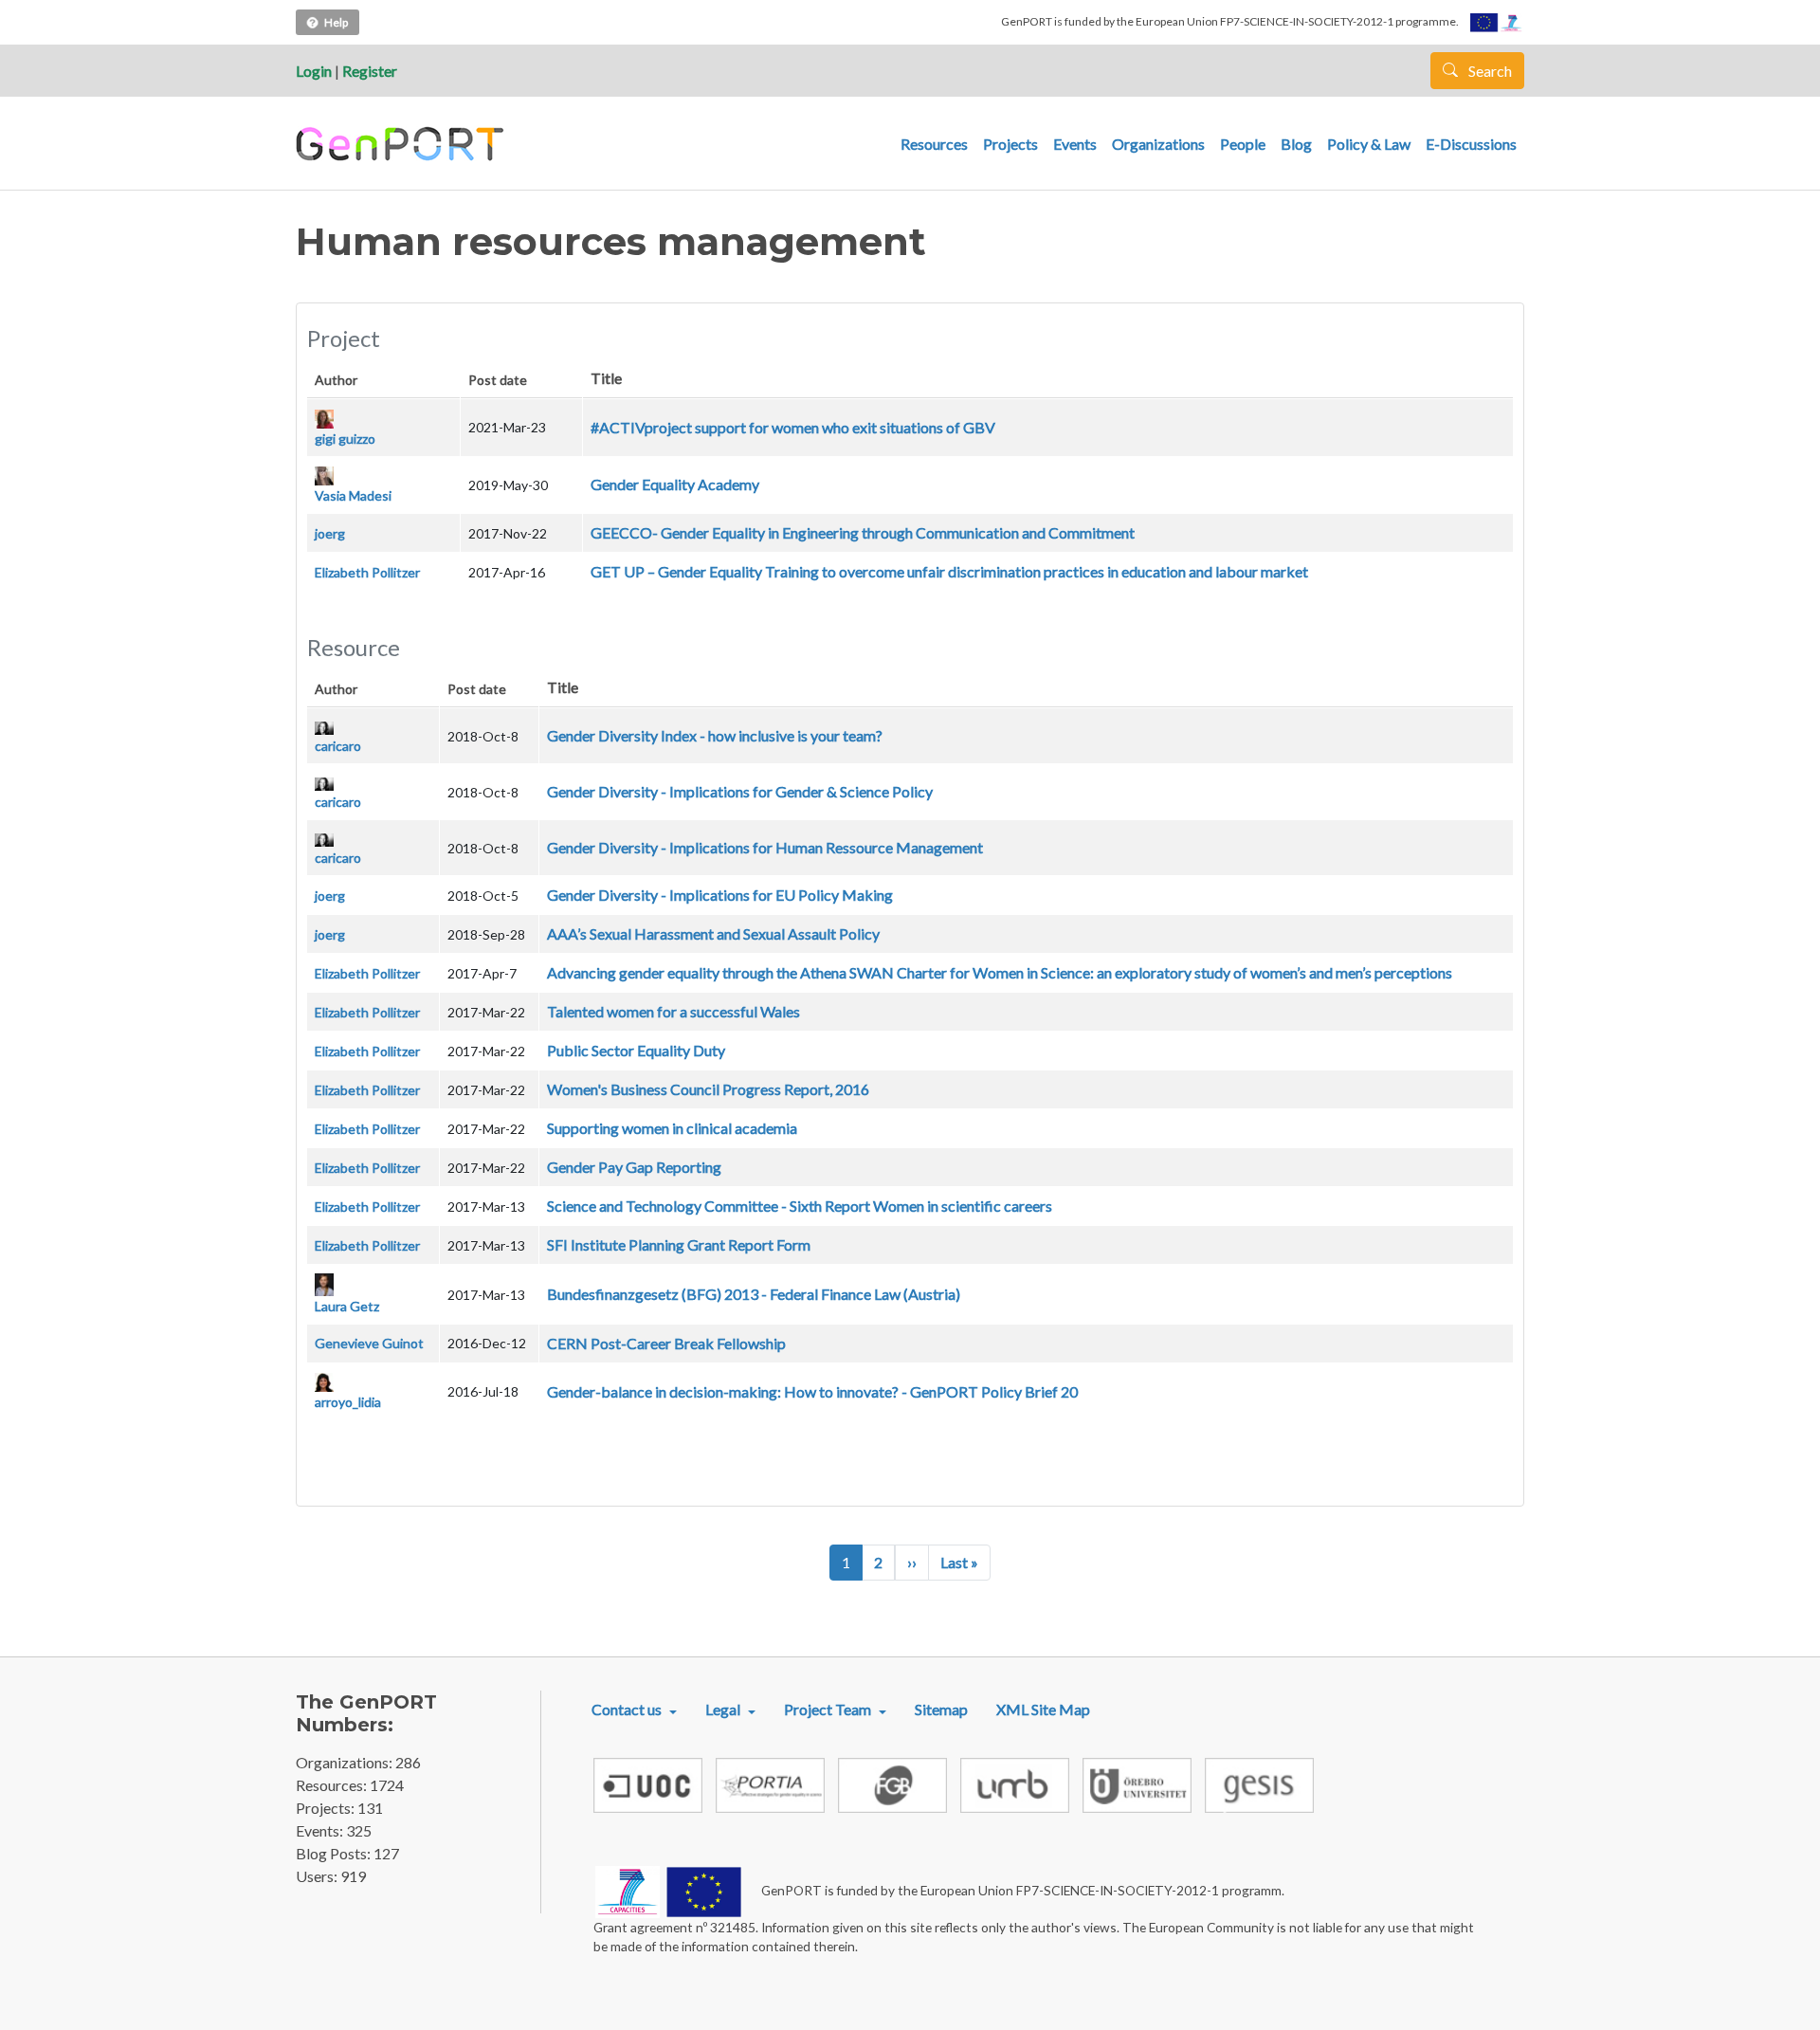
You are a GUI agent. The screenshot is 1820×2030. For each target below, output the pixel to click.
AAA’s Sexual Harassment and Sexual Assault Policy (713, 933)
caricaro (338, 746)
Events (1075, 144)
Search (1489, 71)
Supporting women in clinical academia (672, 1128)
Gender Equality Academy (675, 484)
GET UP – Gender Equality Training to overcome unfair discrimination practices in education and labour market (949, 571)
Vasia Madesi (353, 495)
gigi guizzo (345, 439)
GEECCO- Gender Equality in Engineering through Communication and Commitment (863, 532)
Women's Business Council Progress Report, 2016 (708, 1089)
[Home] (402, 144)
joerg (330, 533)
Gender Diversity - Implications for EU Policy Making (720, 895)
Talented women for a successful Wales (673, 1011)
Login (314, 71)
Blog (1296, 144)
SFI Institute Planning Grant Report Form (679, 1244)
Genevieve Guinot (369, 1343)
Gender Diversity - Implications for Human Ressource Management (765, 847)
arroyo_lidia (348, 1402)
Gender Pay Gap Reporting (634, 1167)
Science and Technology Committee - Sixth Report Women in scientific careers (800, 1206)
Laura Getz (347, 1306)
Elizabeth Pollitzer (367, 572)
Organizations (1158, 144)
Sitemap (941, 1709)
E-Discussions (1471, 144)
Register (370, 71)
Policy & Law (1369, 144)
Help (336, 22)
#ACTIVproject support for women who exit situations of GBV (793, 427)
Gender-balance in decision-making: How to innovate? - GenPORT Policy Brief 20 (812, 1391)
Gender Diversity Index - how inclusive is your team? (715, 735)
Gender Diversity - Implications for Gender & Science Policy (740, 791)
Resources (934, 144)
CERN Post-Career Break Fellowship (666, 1343)
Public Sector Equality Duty (636, 1050)
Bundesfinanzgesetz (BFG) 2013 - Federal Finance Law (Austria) (754, 1294)
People (1243, 144)
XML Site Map (1043, 1709)
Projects (1010, 144)
